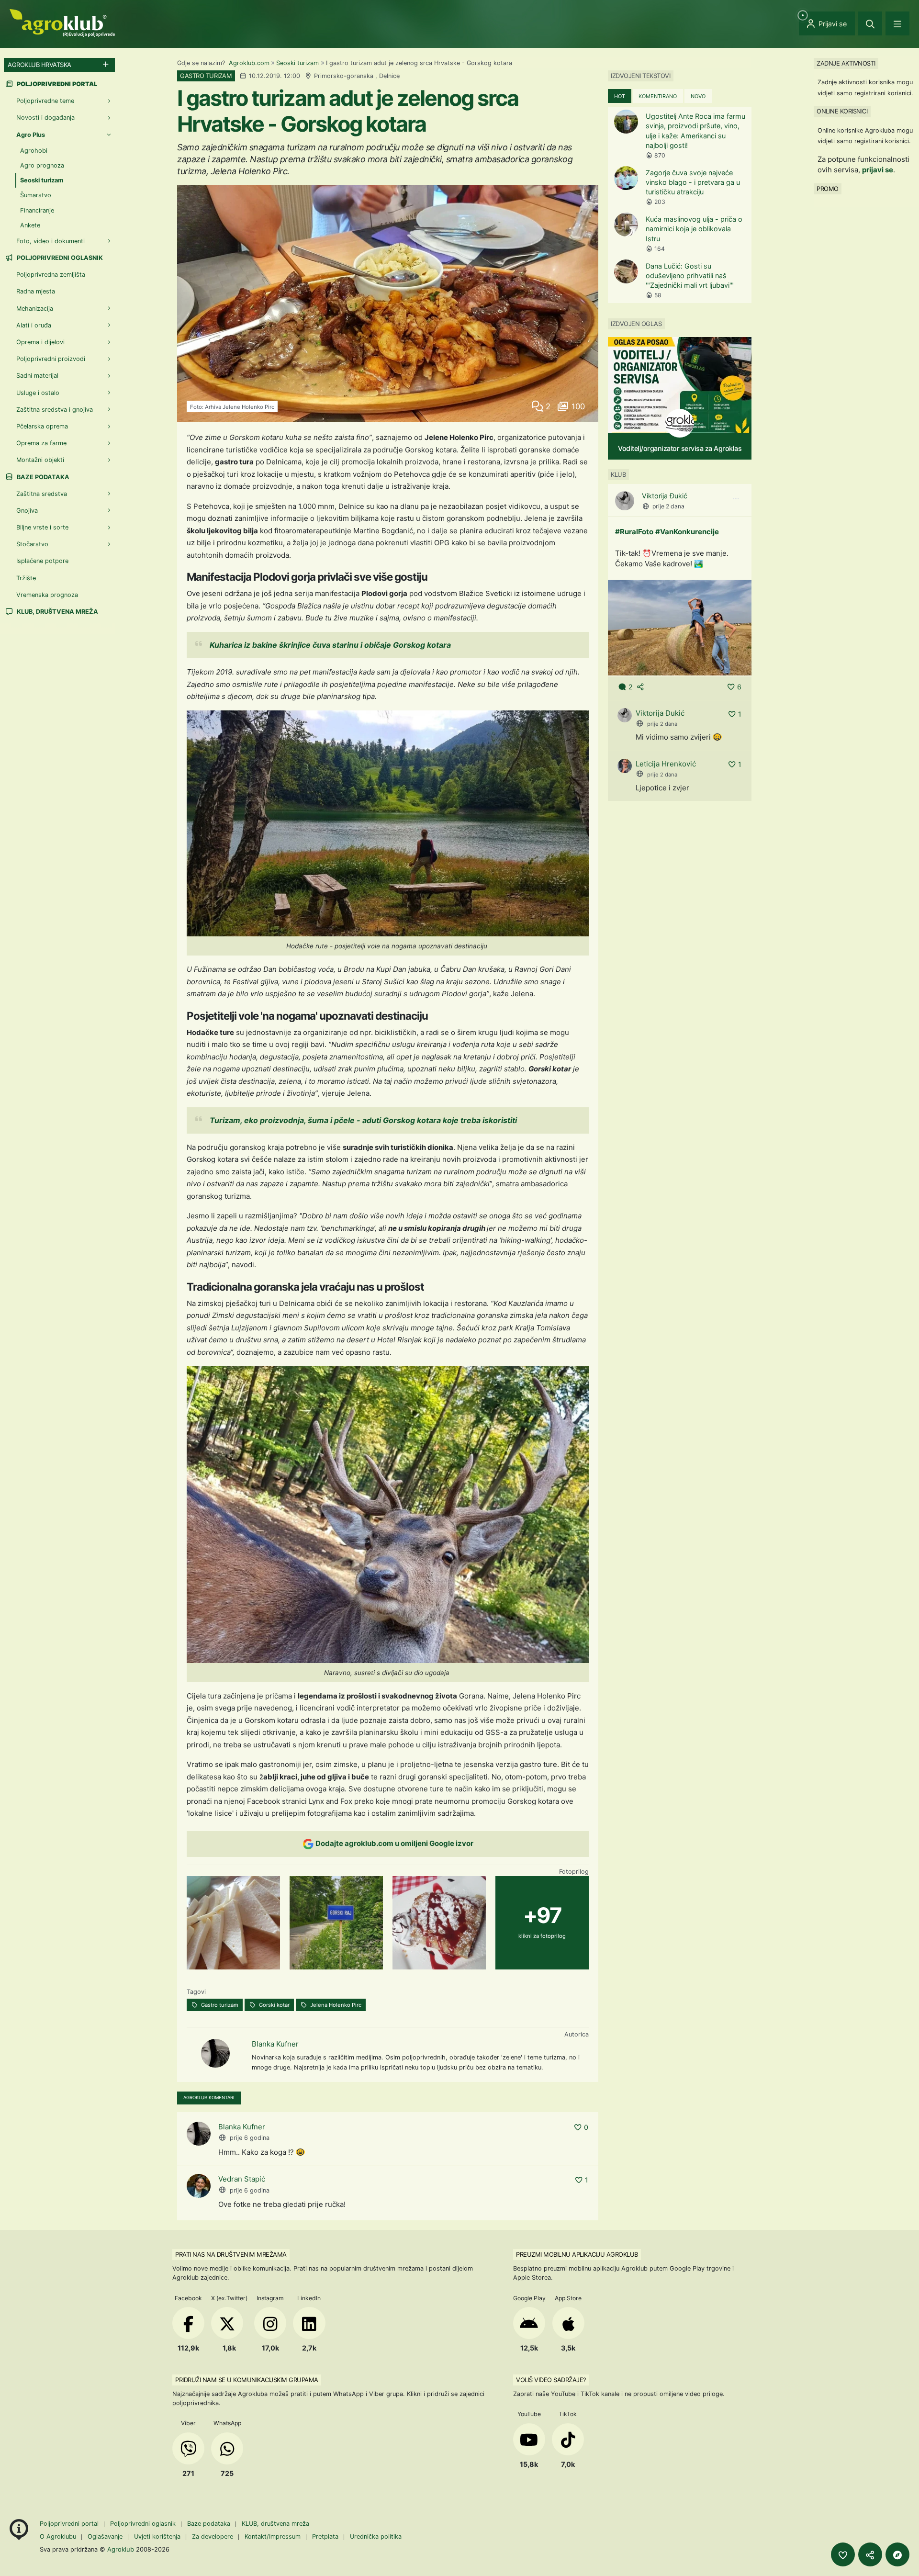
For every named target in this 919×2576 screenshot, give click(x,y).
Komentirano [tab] (658, 96)
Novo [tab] (698, 96)
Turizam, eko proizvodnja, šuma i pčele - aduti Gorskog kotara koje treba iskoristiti (363, 1120)
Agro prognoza (42, 165)
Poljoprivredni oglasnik (59, 258)
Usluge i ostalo (38, 393)
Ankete (30, 225)
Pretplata (325, 2537)
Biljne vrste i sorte (42, 527)
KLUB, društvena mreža (57, 612)
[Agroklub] (62, 22)
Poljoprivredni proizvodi (51, 359)
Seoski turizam (297, 63)
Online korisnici (842, 111)
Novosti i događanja (45, 118)
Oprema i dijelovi (40, 342)
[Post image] (680, 627)
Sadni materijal (37, 376)
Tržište (26, 578)
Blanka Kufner (275, 2044)
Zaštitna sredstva (42, 494)
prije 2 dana (668, 506)
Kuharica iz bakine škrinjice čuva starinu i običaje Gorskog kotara (330, 645)
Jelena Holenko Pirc (335, 2005)
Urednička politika (376, 2537)
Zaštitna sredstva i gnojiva (55, 410)
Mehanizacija (35, 309)
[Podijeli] (870, 2554)
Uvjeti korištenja (157, 2537)
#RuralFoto (634, 532)
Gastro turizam (219, 2005)
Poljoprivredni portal (70, 2524)
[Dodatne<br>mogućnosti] (897, 2554)
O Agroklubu (58, 2537)
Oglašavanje (105, 2537)
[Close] (870, 23)
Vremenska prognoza (47, 595)
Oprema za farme (41, 443)
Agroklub (121, 2549)
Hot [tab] (620, 96)
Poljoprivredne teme (45, 101)
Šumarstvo (36, 195)
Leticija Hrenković (666, 764)
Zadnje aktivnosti (846, 63)
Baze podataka (42, 477)
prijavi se (878, 170)
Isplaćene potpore (42, 561)
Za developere (213, 2537)
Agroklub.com (249, 63)
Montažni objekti (40, 460)
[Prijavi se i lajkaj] (843, 2554)
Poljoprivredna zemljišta (51, 275)
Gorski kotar (274, 2005)
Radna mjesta (36, 291)
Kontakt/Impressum (273, 2537)
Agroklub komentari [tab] (209, 2098)
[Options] (736, 499)
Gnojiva (27, 511)
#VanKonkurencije (687, 532)
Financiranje (37, 210)
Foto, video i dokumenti (50, 241)
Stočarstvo (32, 544)
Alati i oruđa (34, 325)
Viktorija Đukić (665, 496)
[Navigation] (897, 23)
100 (577, 406)
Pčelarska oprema (42, 426)
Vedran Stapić (242, 2179)
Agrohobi (34, 151)
